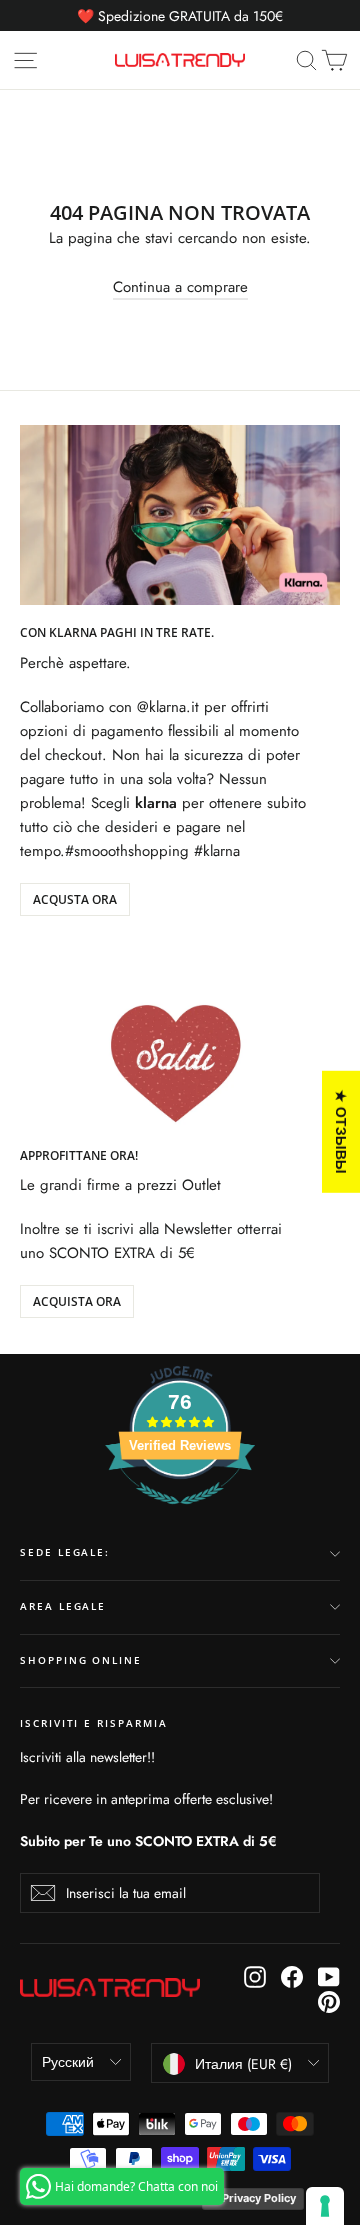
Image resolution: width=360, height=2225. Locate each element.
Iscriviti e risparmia (94, 1723)
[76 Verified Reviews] (180, 1515)
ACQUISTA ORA (77, 1301)
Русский (68, 2062)
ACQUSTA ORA (75, 899)
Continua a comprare (180, 287)
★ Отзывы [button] (341, 1131)
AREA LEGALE (63, 1606)
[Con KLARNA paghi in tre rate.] (180, 515)
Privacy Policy (259, 2198)
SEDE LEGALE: (65, 1552)
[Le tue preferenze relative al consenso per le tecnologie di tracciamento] (325, 2206)
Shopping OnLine (81, 1660)
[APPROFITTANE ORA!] (180, 1038)
